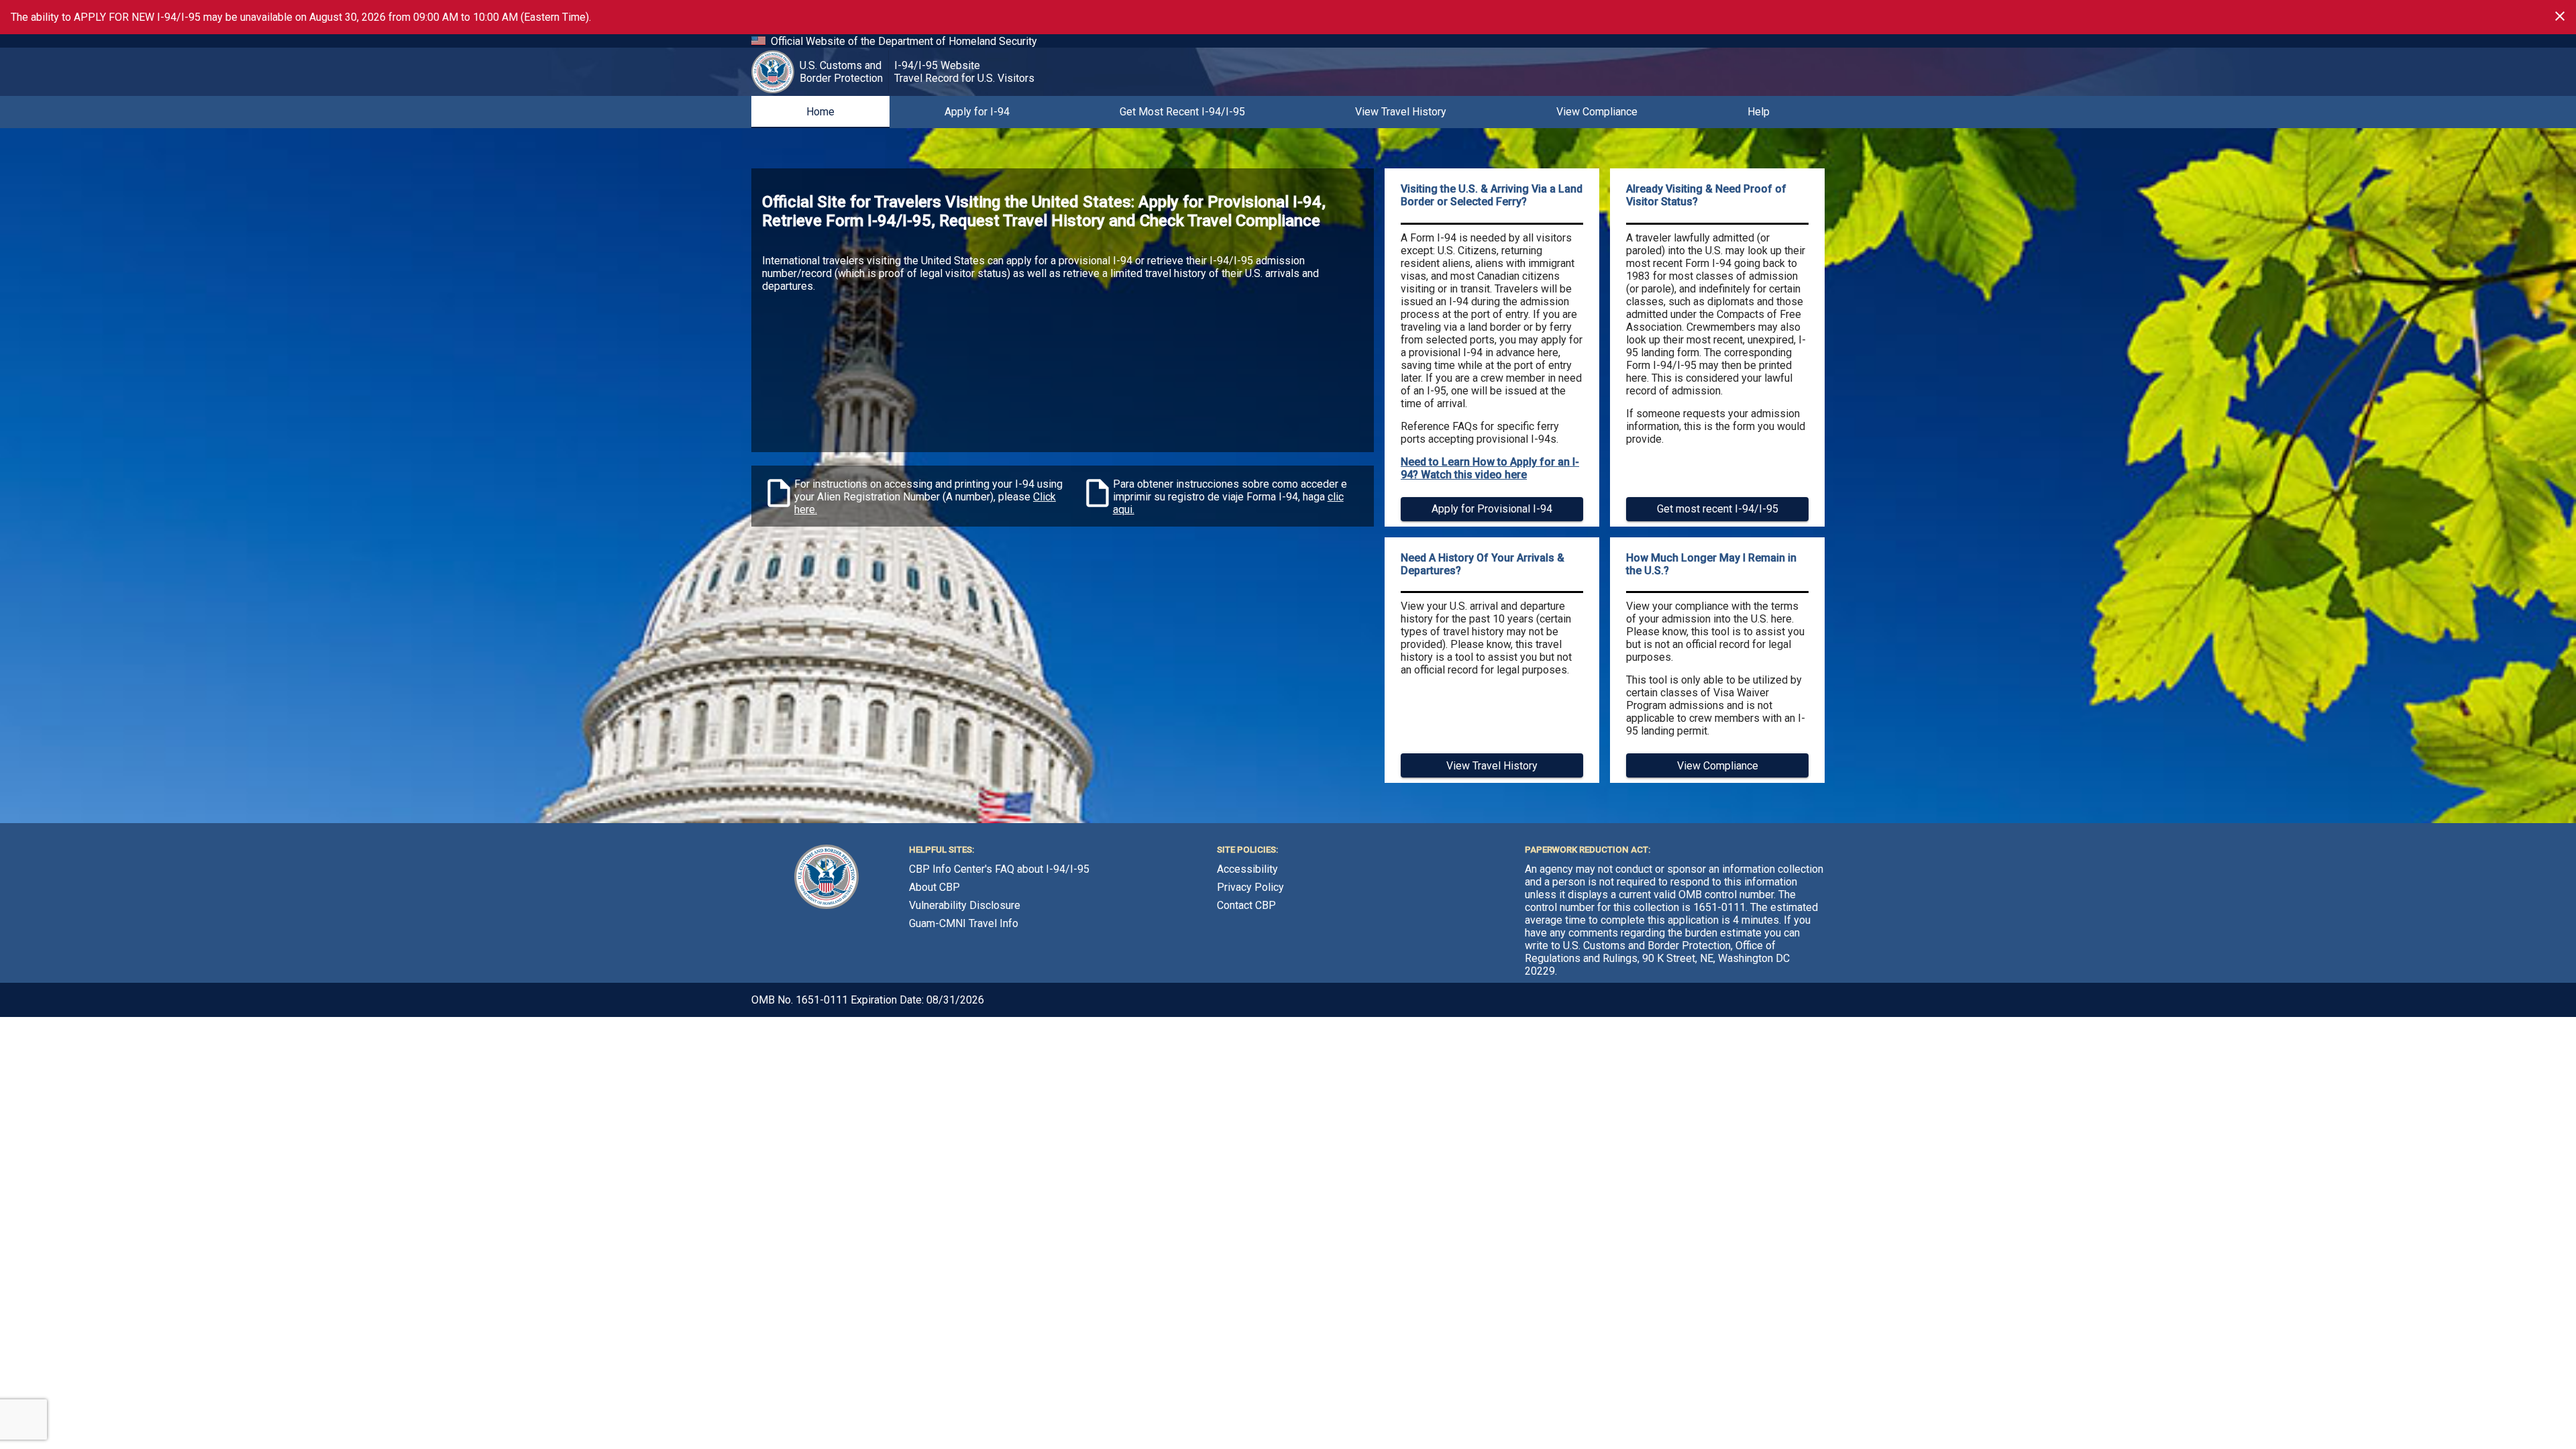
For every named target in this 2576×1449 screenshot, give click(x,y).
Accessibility (1247, 869)
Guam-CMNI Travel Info (964, 923)
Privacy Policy (1250, 887)
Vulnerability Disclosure (965, 905)
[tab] (820, 112)
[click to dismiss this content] (2560, 16)
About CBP (934, 887)
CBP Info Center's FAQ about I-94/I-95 (999, 869)
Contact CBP (1246, 905)
